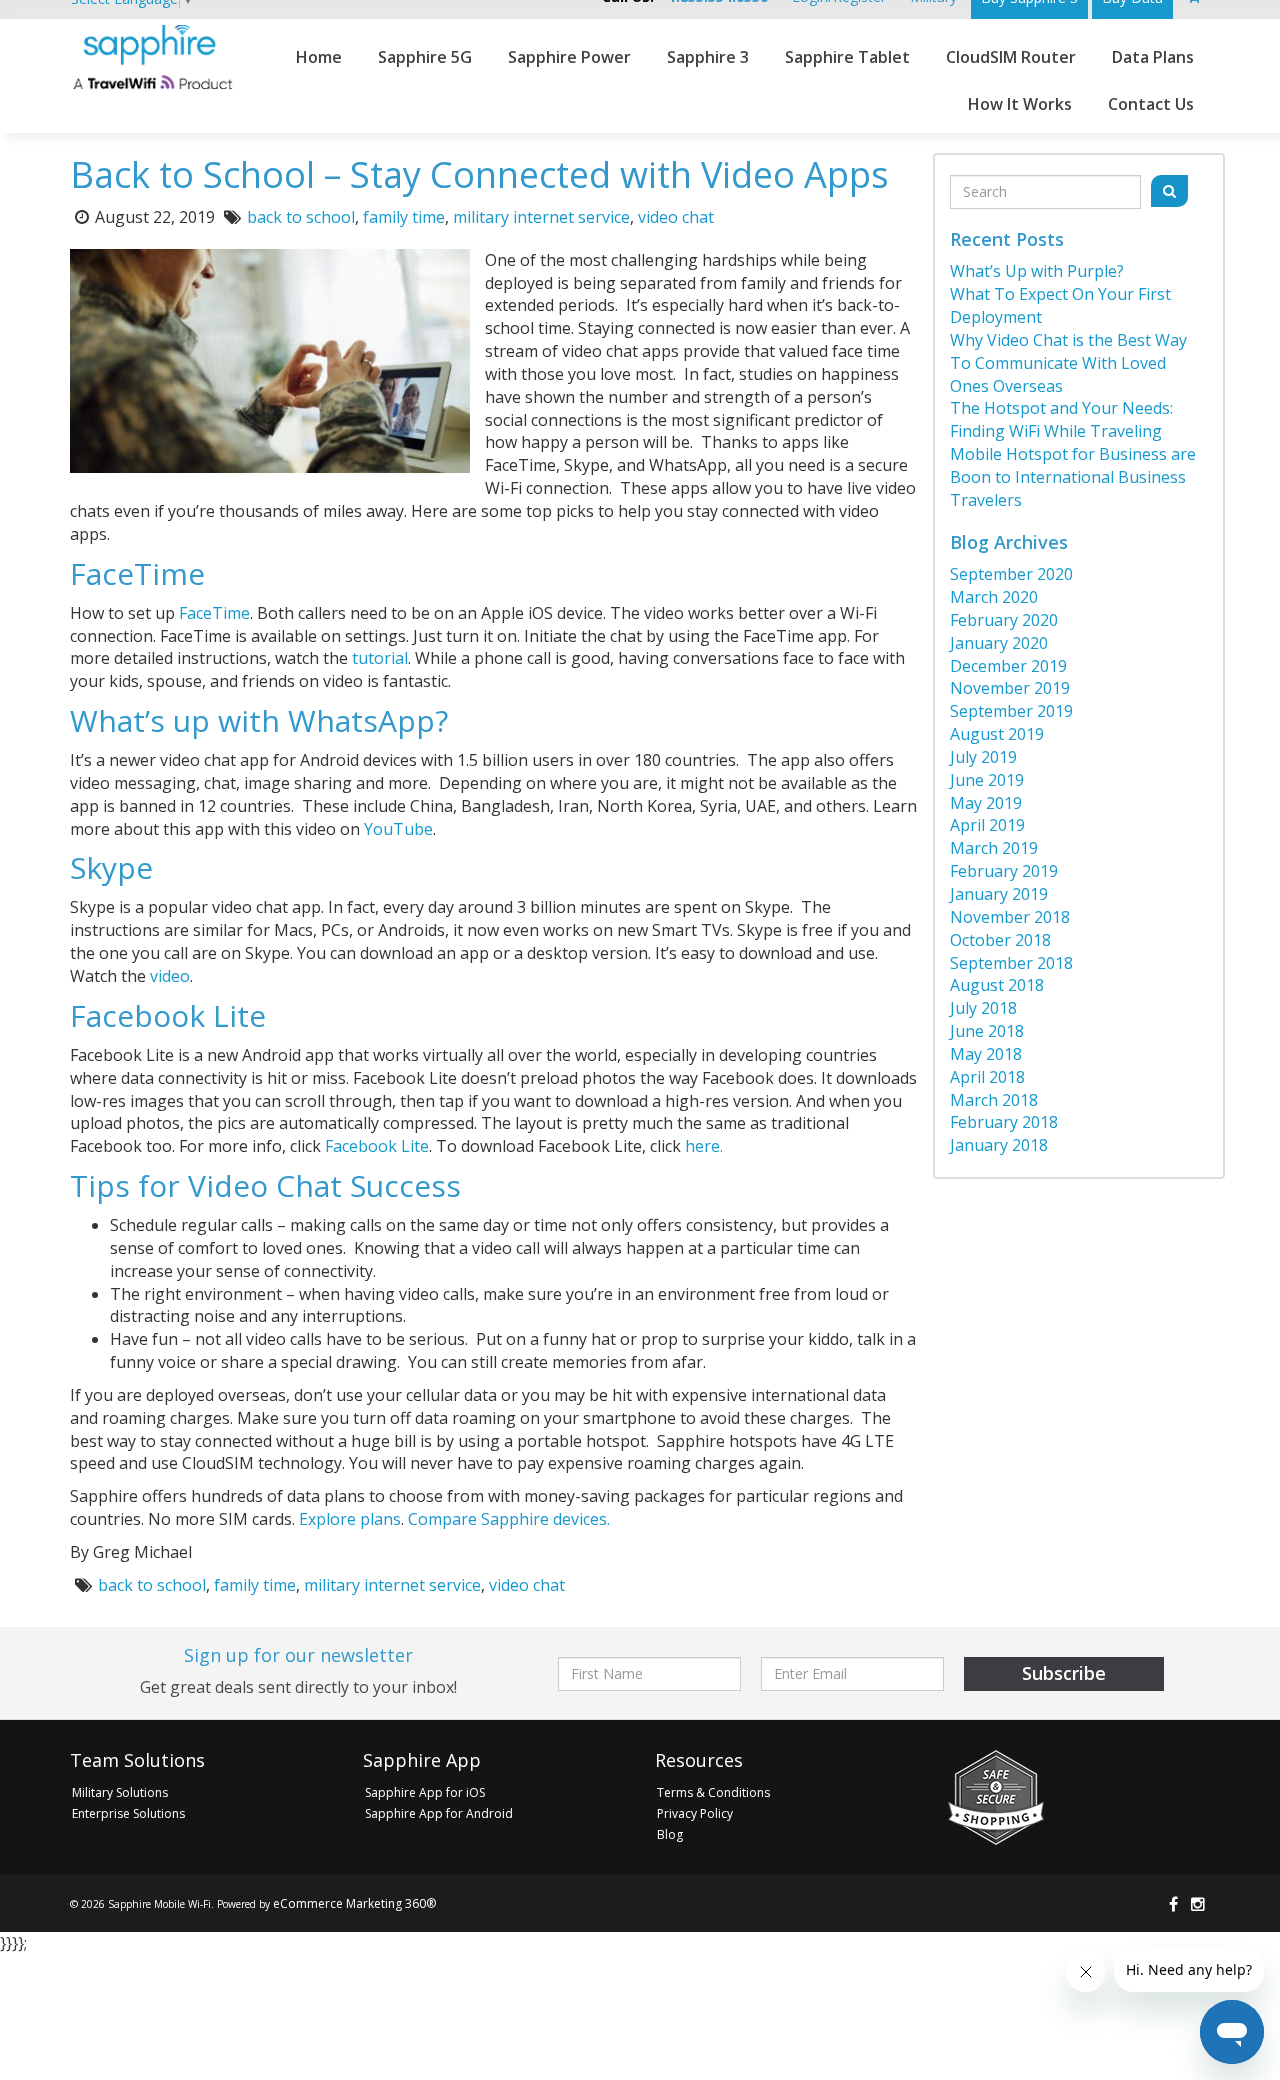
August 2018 (997, 985)
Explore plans (350, 1519)
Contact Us (1151, 104)
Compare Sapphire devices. (509, 1519)
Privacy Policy (695, 1813)
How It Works (1020, 104)
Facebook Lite (377, 1146)
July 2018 (983, 1008)
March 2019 (994, 848)
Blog (670, 1834)
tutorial (380, 658)
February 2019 (1004, 871)
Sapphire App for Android (439, 1813)
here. (704, 1146)
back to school (301, 217)
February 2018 (1004, 1122)
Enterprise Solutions (128, 1813)
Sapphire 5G (425, 57)
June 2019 (987, 780)
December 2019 (1008, 666)
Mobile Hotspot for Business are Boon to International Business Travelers (1073, 477)
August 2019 (997, 734)
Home (319, 57)
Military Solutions (120, 1792)
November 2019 (1010, 688)
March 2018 (994, 1100)
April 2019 (987, 825)
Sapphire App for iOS (425, 1792)
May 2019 (986, 803)
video (170, 976)
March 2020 (994, 597)
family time (404, 217)
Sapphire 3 (708, 57)
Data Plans (1153, 57)
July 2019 (983, 757)
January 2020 (999, 643)
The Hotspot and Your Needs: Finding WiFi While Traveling (1061, 419)
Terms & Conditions (713, 1792)
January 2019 (999, 894)
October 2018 (1000, 940)
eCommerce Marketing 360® (354, 1903)
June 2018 (987, 1031)
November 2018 (1010, 917)
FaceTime (214, 613)
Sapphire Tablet (847, 57)
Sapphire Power (569, 57)
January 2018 (999, 1145)
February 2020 (1004, 620)
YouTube (398, 829)
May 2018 (986, 1054)
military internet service (541, 217)
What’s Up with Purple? (1037, 271)
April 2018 (987, 1077)
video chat (676, 217)
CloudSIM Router (1011, 57)
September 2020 (1011, 574)
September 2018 (1011, 963)
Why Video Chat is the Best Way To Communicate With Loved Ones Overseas (1068, 363)
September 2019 (1011, 711)
